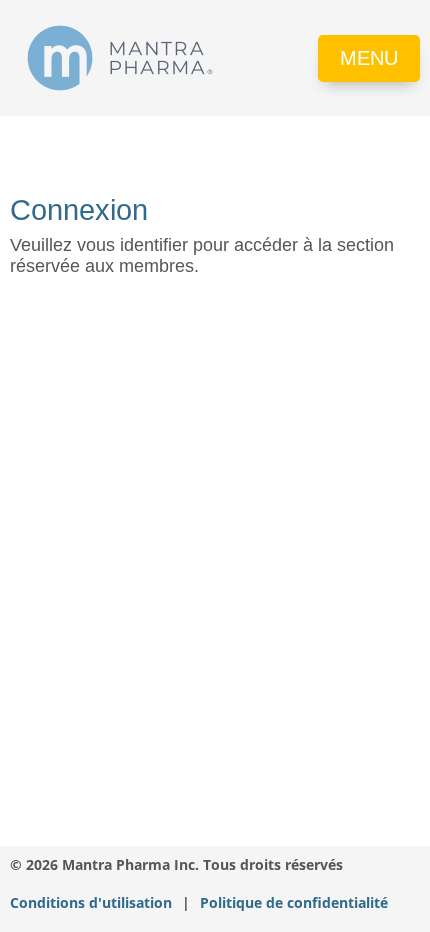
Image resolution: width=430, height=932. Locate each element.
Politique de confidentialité (294, 903)
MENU (369, 58)
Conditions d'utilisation (91, 903)
